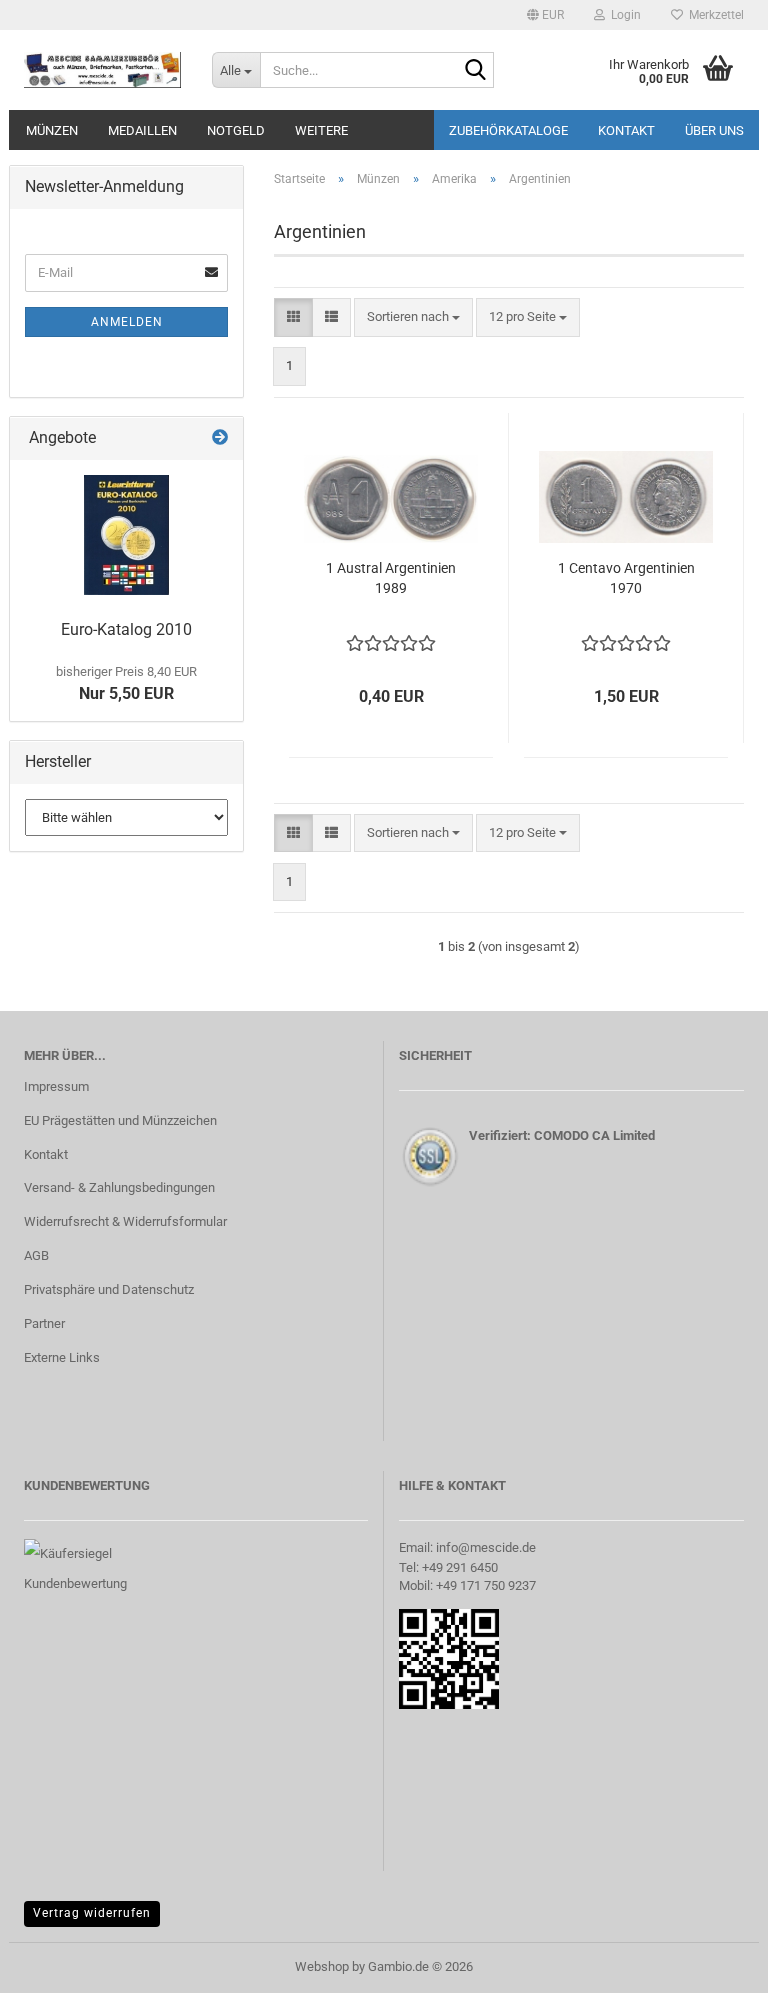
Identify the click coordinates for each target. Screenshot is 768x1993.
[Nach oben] (713, 1963)
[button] (545, 15)
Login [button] (623, 15)
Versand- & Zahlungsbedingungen (119, 1187)
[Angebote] (220, 438)
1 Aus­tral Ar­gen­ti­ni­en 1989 (391, 578)
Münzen (52, 130)
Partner (44, 1323)
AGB (36, 1255)
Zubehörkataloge (508, 130)
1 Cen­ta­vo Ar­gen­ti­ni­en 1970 (626, 578)
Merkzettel (713, 15)
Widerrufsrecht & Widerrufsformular (125, 1221)
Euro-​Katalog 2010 (126, 629)
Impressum (56, 1086)
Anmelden (127, 322)
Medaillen (142, 130)
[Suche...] (475, 71)
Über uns (714, 130)
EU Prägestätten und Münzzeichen (120, 1120)
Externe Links (62, 1357)
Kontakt (626, 130)
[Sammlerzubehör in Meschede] (103, 70)
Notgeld (236, 130)
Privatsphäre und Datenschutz (109, 1289)
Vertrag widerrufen (92, 1913)
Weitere (321, 130)
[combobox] (413, 317)
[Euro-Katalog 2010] (126, 535)
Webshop (322, 1966)
